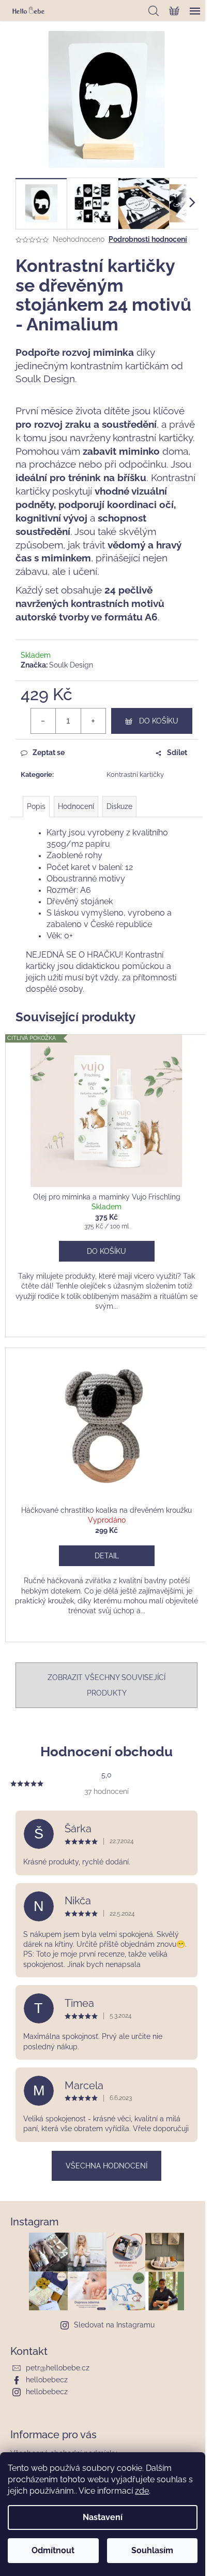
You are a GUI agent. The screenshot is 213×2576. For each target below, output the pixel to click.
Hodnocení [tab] (76, 806)
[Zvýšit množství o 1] (93, 721)
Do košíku (159, 721)
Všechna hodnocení (106, 2166)
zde (142, 2491)
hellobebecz (47, 2380)
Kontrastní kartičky (135, 775)
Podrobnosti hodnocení (148, 239)
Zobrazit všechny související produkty (106, 1685)
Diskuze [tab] (119, 806)
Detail (107, 1556)
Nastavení (103, 2517)
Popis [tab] (36, 806)
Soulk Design (71, 665)
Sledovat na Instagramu (114, 2325)
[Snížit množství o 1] (43, 721)
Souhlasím (152, 2550)
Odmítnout (53, 2550)
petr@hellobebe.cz (58, 2368)
